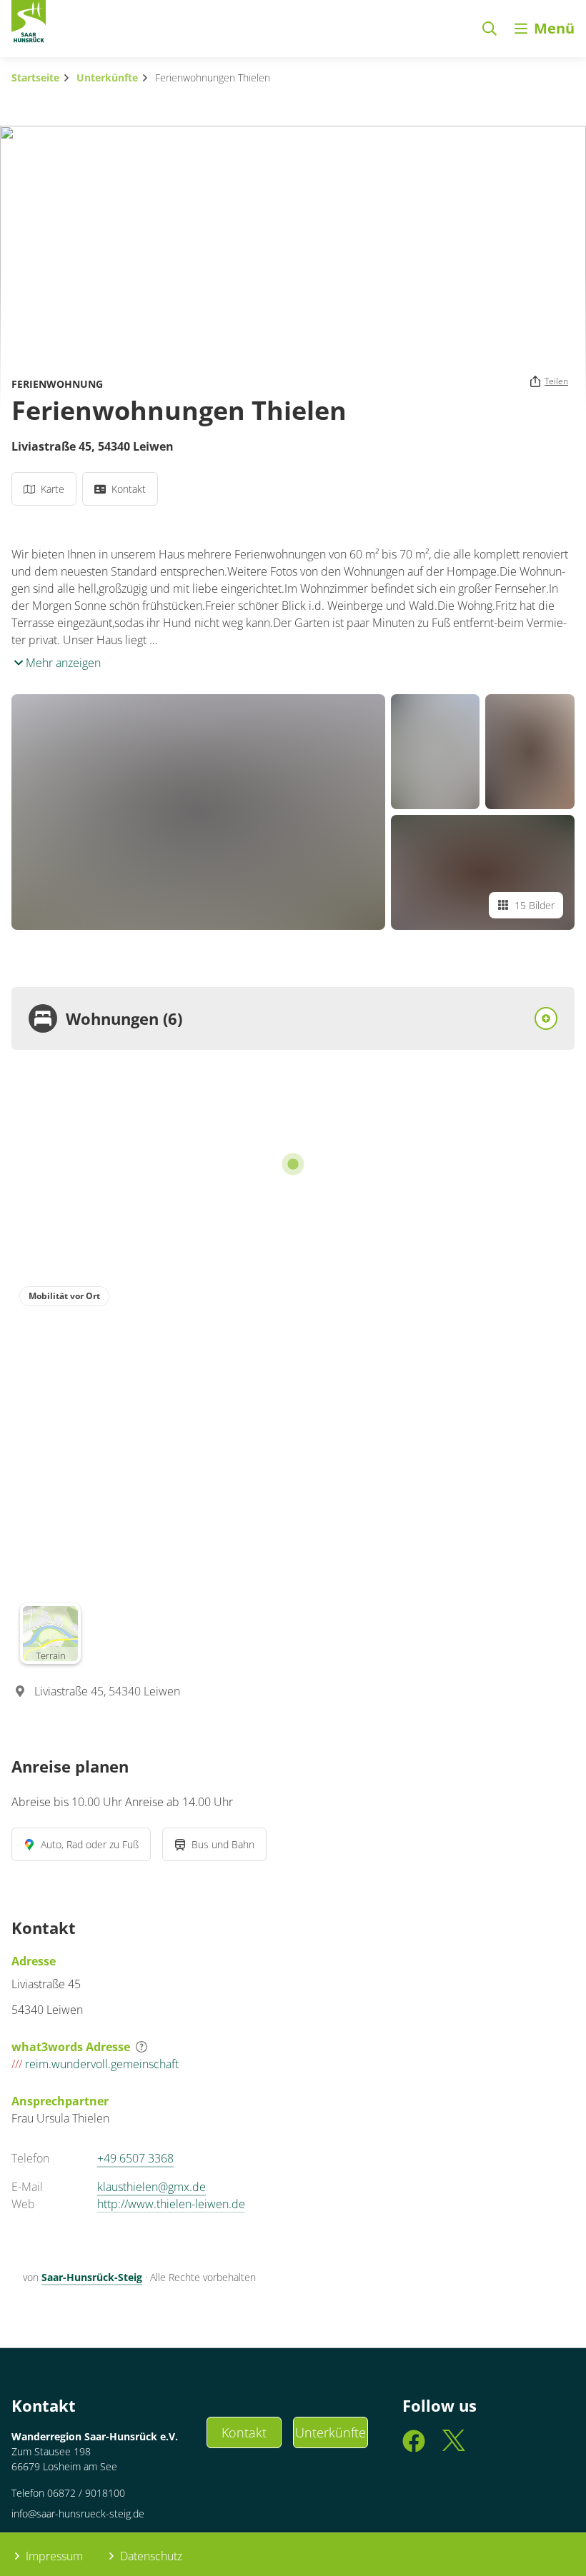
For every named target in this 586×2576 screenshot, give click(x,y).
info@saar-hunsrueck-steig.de (78, 2514)
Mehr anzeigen (62, 663)
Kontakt (244, 2432)
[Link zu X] (454, 2448)
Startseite (35, 77)
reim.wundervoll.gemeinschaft (95, 2064)
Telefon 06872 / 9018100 (68, 2493)
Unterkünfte (107, 77)
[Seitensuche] (490, 29)
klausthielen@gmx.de (152, 2187)
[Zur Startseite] (29, 24)
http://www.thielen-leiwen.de (171, 2204)
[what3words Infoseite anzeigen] (141, 2047)
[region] (293, 1475)
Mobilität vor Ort (64, 1296)
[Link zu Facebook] (414, 2448)
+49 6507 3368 (135, 2158)
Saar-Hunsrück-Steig (92, 2277)
